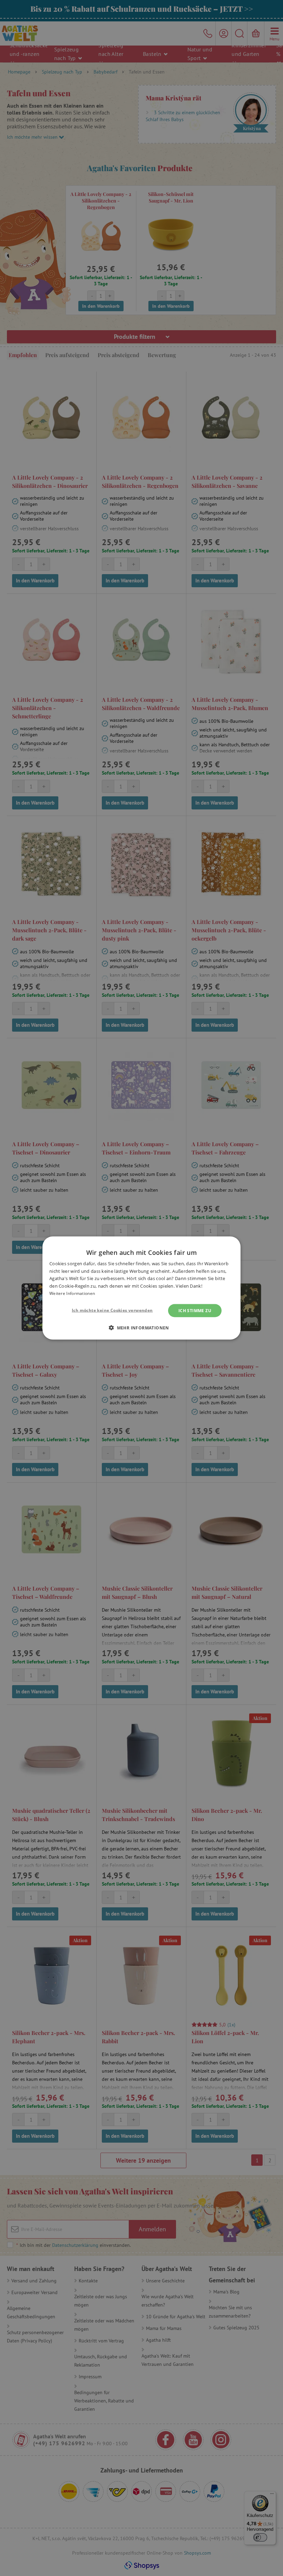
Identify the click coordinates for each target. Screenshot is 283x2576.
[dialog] (141, 1288)
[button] (141, 1327)
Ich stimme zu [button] (195, 1310)
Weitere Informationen (72, 1293)
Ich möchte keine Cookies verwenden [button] (112, 1310)
